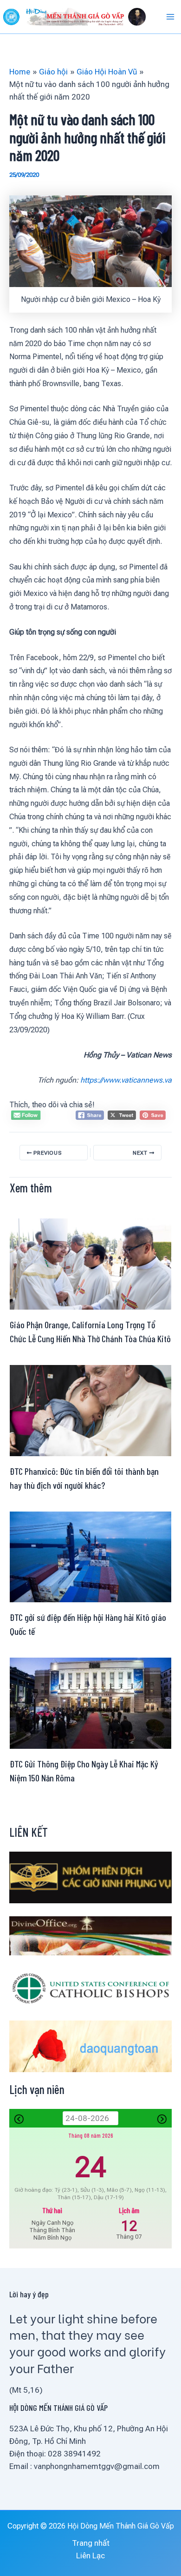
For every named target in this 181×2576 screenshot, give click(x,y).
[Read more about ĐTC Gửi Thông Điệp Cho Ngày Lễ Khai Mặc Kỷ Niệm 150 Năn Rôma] (90, 1703)
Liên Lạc (90, 2556)
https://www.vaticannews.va (126, 1080)
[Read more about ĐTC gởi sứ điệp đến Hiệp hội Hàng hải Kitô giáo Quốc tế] (90, 1556)
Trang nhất (91, 2543)
